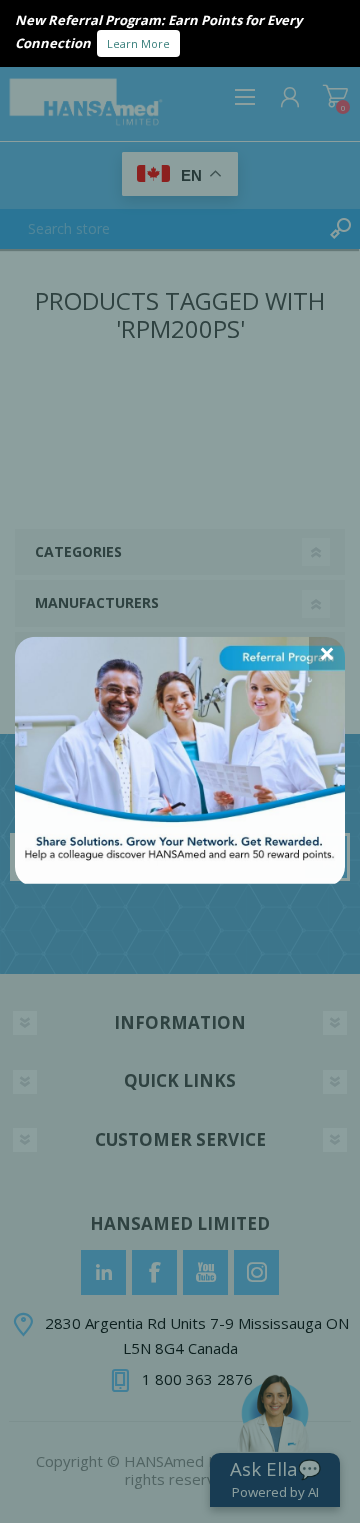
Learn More (138, 43)
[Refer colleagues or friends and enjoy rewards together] (180, 878)
